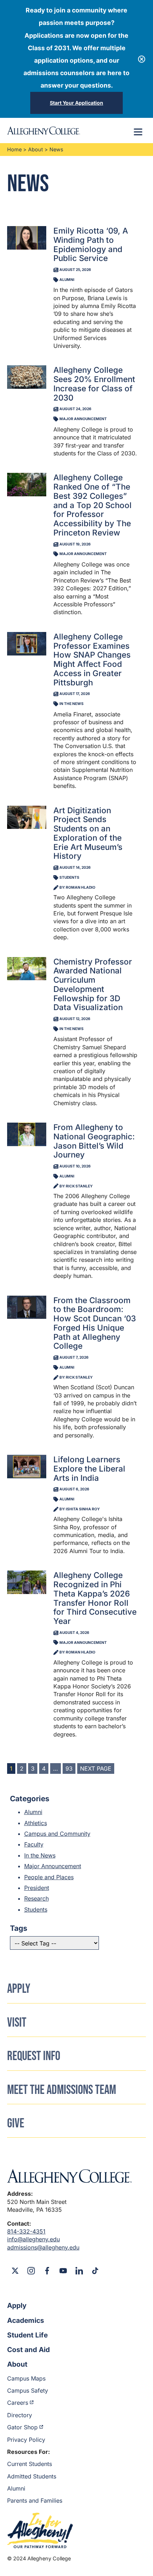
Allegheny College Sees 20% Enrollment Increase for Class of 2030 (94, 383)
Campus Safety (28, 2390)
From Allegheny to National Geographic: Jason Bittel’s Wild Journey (94, 1141)
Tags (19, 1928)
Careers (18, 2403)
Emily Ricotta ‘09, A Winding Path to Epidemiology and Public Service (91, 244)
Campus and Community (57, 1834)
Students (36, 1909)
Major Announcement (53, 1866)
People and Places (49, 1877)
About (36, 149)
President (37, 1888)
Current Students (30, 2464)
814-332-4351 (26, 2231)
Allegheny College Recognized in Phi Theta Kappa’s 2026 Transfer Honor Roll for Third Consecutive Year (95, 1598)
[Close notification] (142, 59)
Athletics (36, 1823)
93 (69, 1768)
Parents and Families (35, 2501)
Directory (20, 2415)
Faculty (34, 1844)
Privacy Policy (26, 2440)
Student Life (27, 2335)
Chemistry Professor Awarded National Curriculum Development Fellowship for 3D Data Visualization (93, 984)
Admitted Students (32, 2476)
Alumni (33, 1812)
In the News (40, 1855)
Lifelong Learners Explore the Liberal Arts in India (89, 1469)
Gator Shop (22, 2427)
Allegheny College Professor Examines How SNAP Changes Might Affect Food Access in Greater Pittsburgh (92, 659)
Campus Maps (26, 2378)
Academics (26, 2320)
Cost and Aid (28, 2350)
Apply (17, 2305)
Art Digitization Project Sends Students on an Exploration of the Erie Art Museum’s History (88, 833)
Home (14, 149)
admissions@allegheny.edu (43, 2247)
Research (36, 1898)
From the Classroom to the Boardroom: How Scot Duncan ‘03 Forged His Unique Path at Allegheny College (95, 1323)
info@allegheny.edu (33, 2239)
